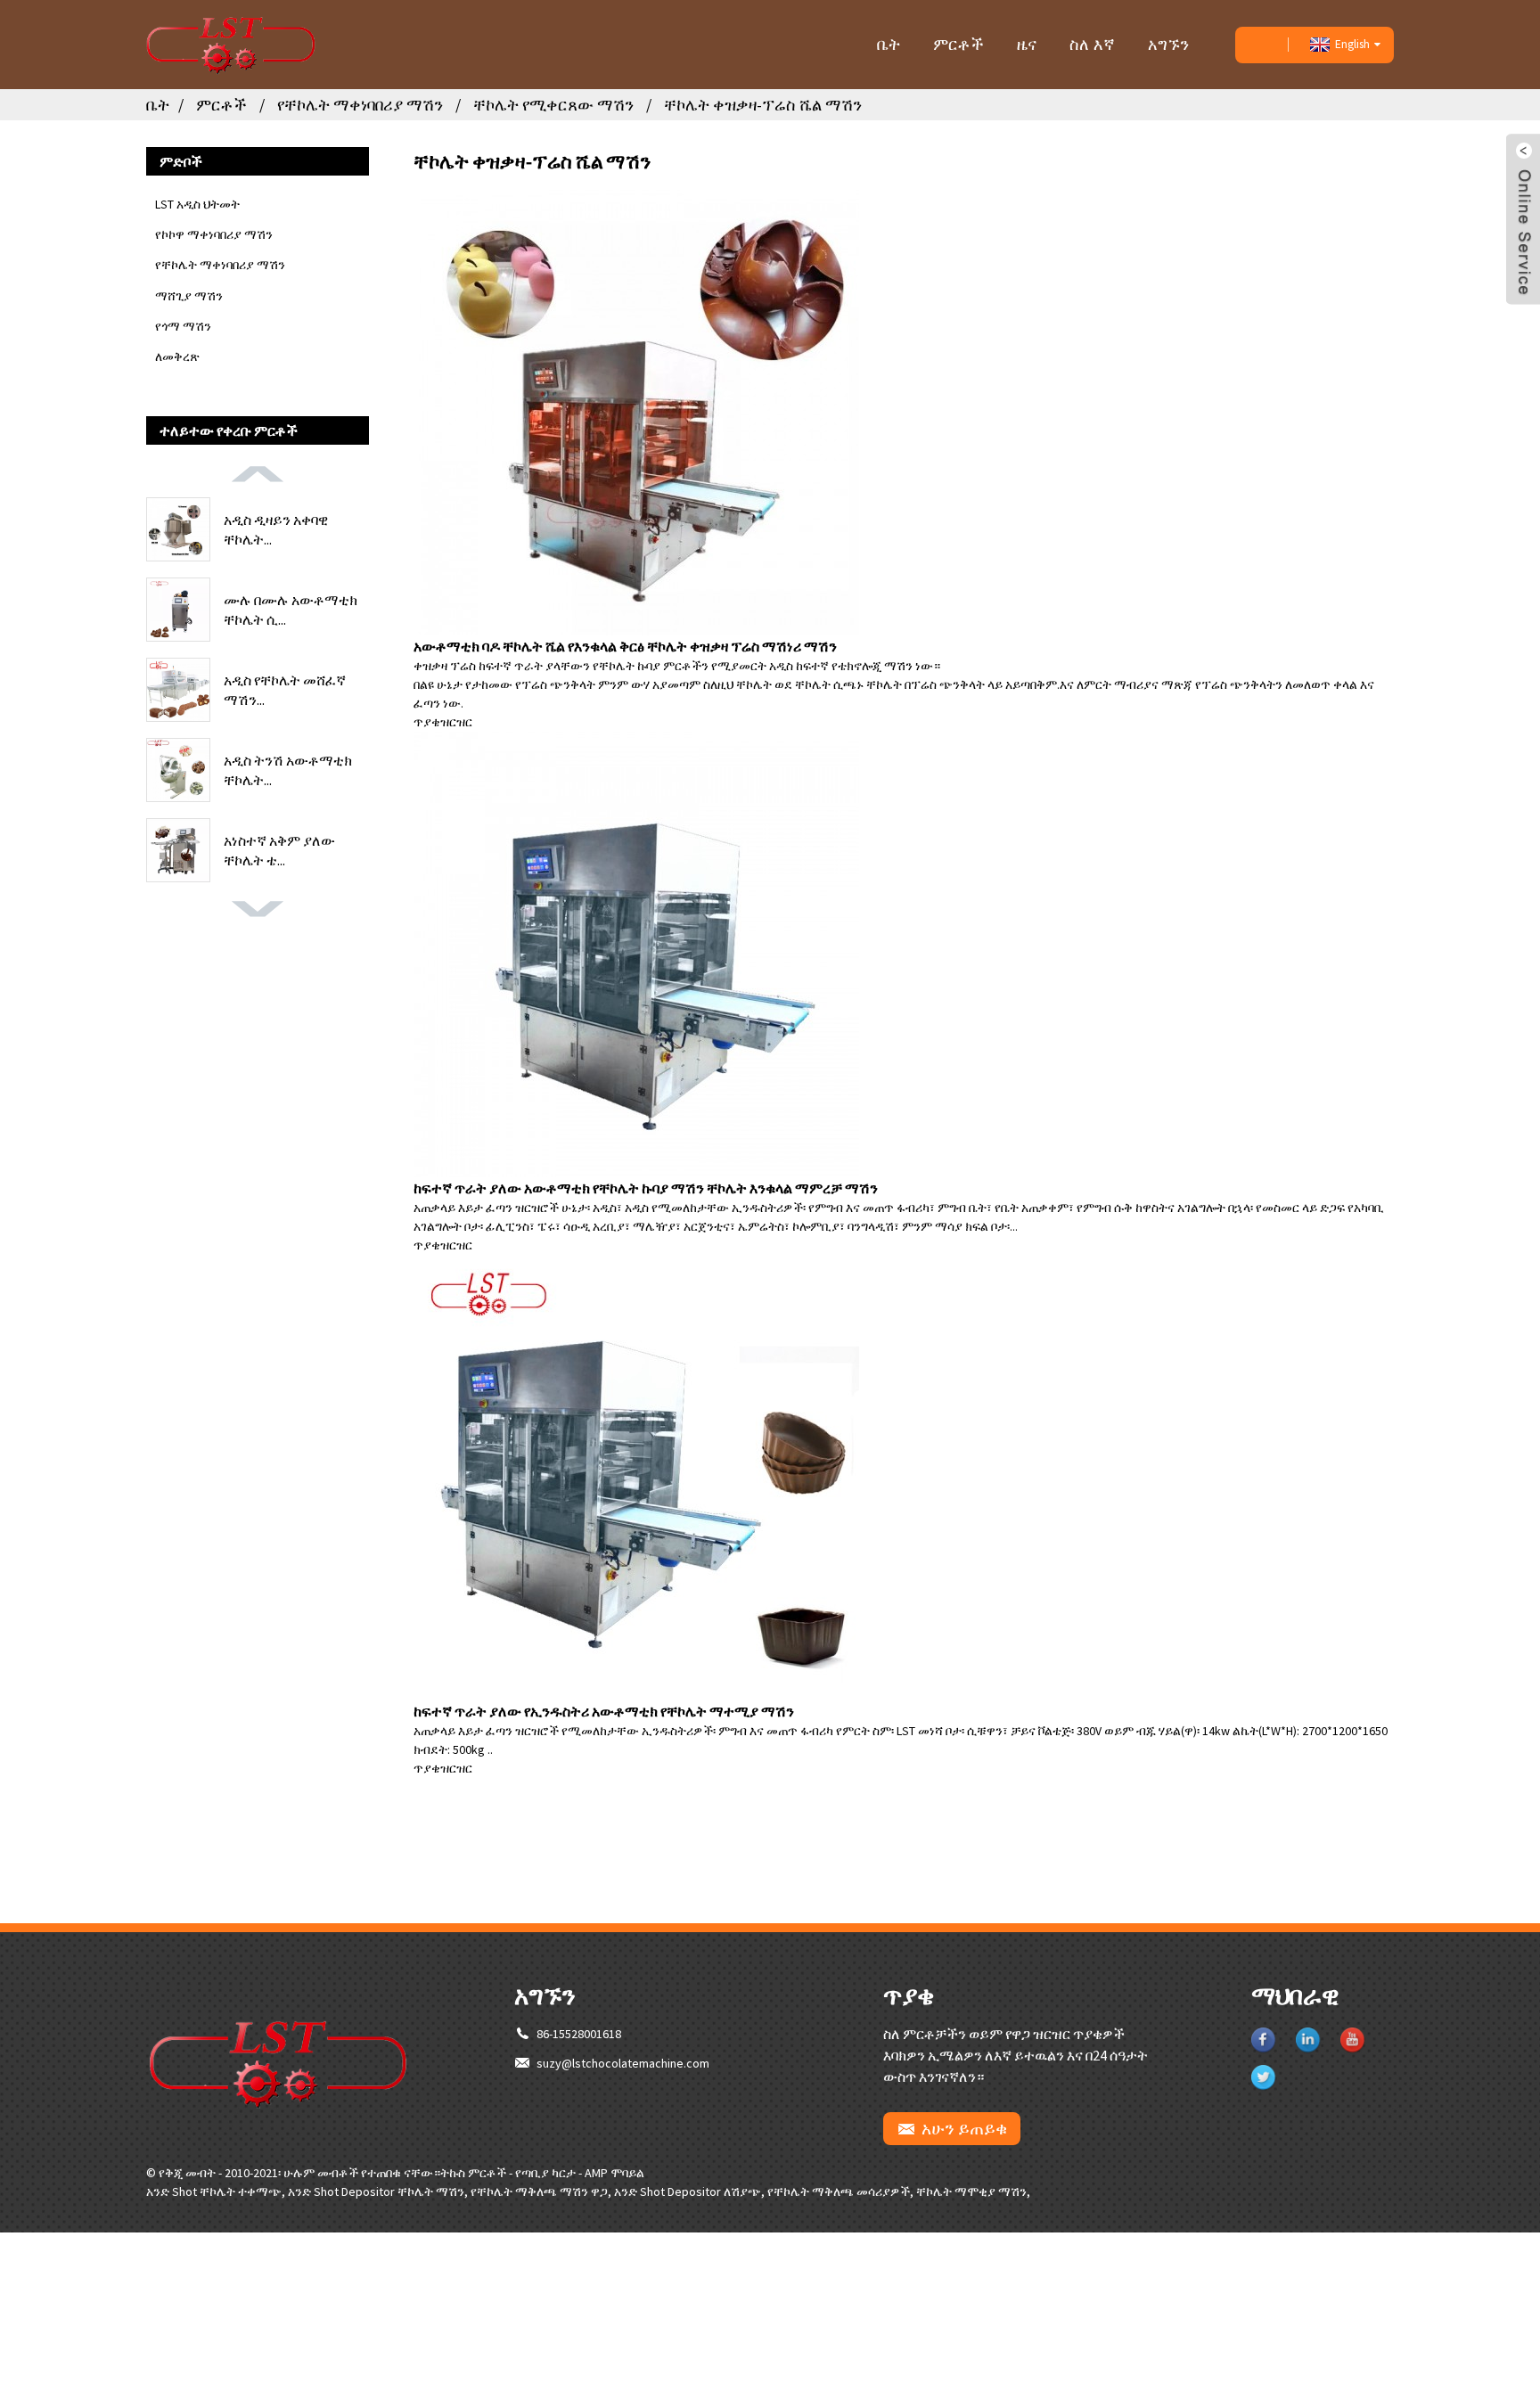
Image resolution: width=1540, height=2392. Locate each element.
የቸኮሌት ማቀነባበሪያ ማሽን (360, 105)
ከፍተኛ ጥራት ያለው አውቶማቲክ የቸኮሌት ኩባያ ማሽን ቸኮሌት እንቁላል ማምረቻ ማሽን (646, 1188)
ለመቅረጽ (177, 356)
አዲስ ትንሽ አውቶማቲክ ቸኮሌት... (288, 770)
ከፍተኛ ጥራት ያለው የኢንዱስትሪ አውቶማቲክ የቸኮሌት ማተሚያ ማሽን (604, 1711)
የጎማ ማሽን (183, 326)
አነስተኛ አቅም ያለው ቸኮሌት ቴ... (279, 850)
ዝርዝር (456, 722)
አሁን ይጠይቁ (964, 2128)
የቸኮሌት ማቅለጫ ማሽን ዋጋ (539, 2191)
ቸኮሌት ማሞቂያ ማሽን (971, 2191)
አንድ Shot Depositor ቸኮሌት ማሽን (376, 2191)
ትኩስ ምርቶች (473, 2173)
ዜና (1027, 44)
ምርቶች (958, 44)
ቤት (889, 44)
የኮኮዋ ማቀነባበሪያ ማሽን (214, 234)
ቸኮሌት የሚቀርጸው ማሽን (553, 105)
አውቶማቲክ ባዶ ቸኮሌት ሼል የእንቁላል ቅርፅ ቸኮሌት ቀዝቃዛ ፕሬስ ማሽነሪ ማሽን (625, 646)
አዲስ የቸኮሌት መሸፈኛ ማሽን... (285, 690)
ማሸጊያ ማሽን (189, 296)
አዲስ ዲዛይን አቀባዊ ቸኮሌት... (276, 529)
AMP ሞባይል (614, 2173)
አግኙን (1168, 44)
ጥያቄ (427, 722)
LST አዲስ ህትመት (197, 204)
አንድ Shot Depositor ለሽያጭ (688, 2191)
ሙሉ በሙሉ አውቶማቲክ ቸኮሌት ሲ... (291, 610)
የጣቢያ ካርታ (545, 2173)
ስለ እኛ (1092, 44)
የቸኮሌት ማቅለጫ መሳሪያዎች (839, 2191)
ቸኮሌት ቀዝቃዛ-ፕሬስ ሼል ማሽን (763, 105)
